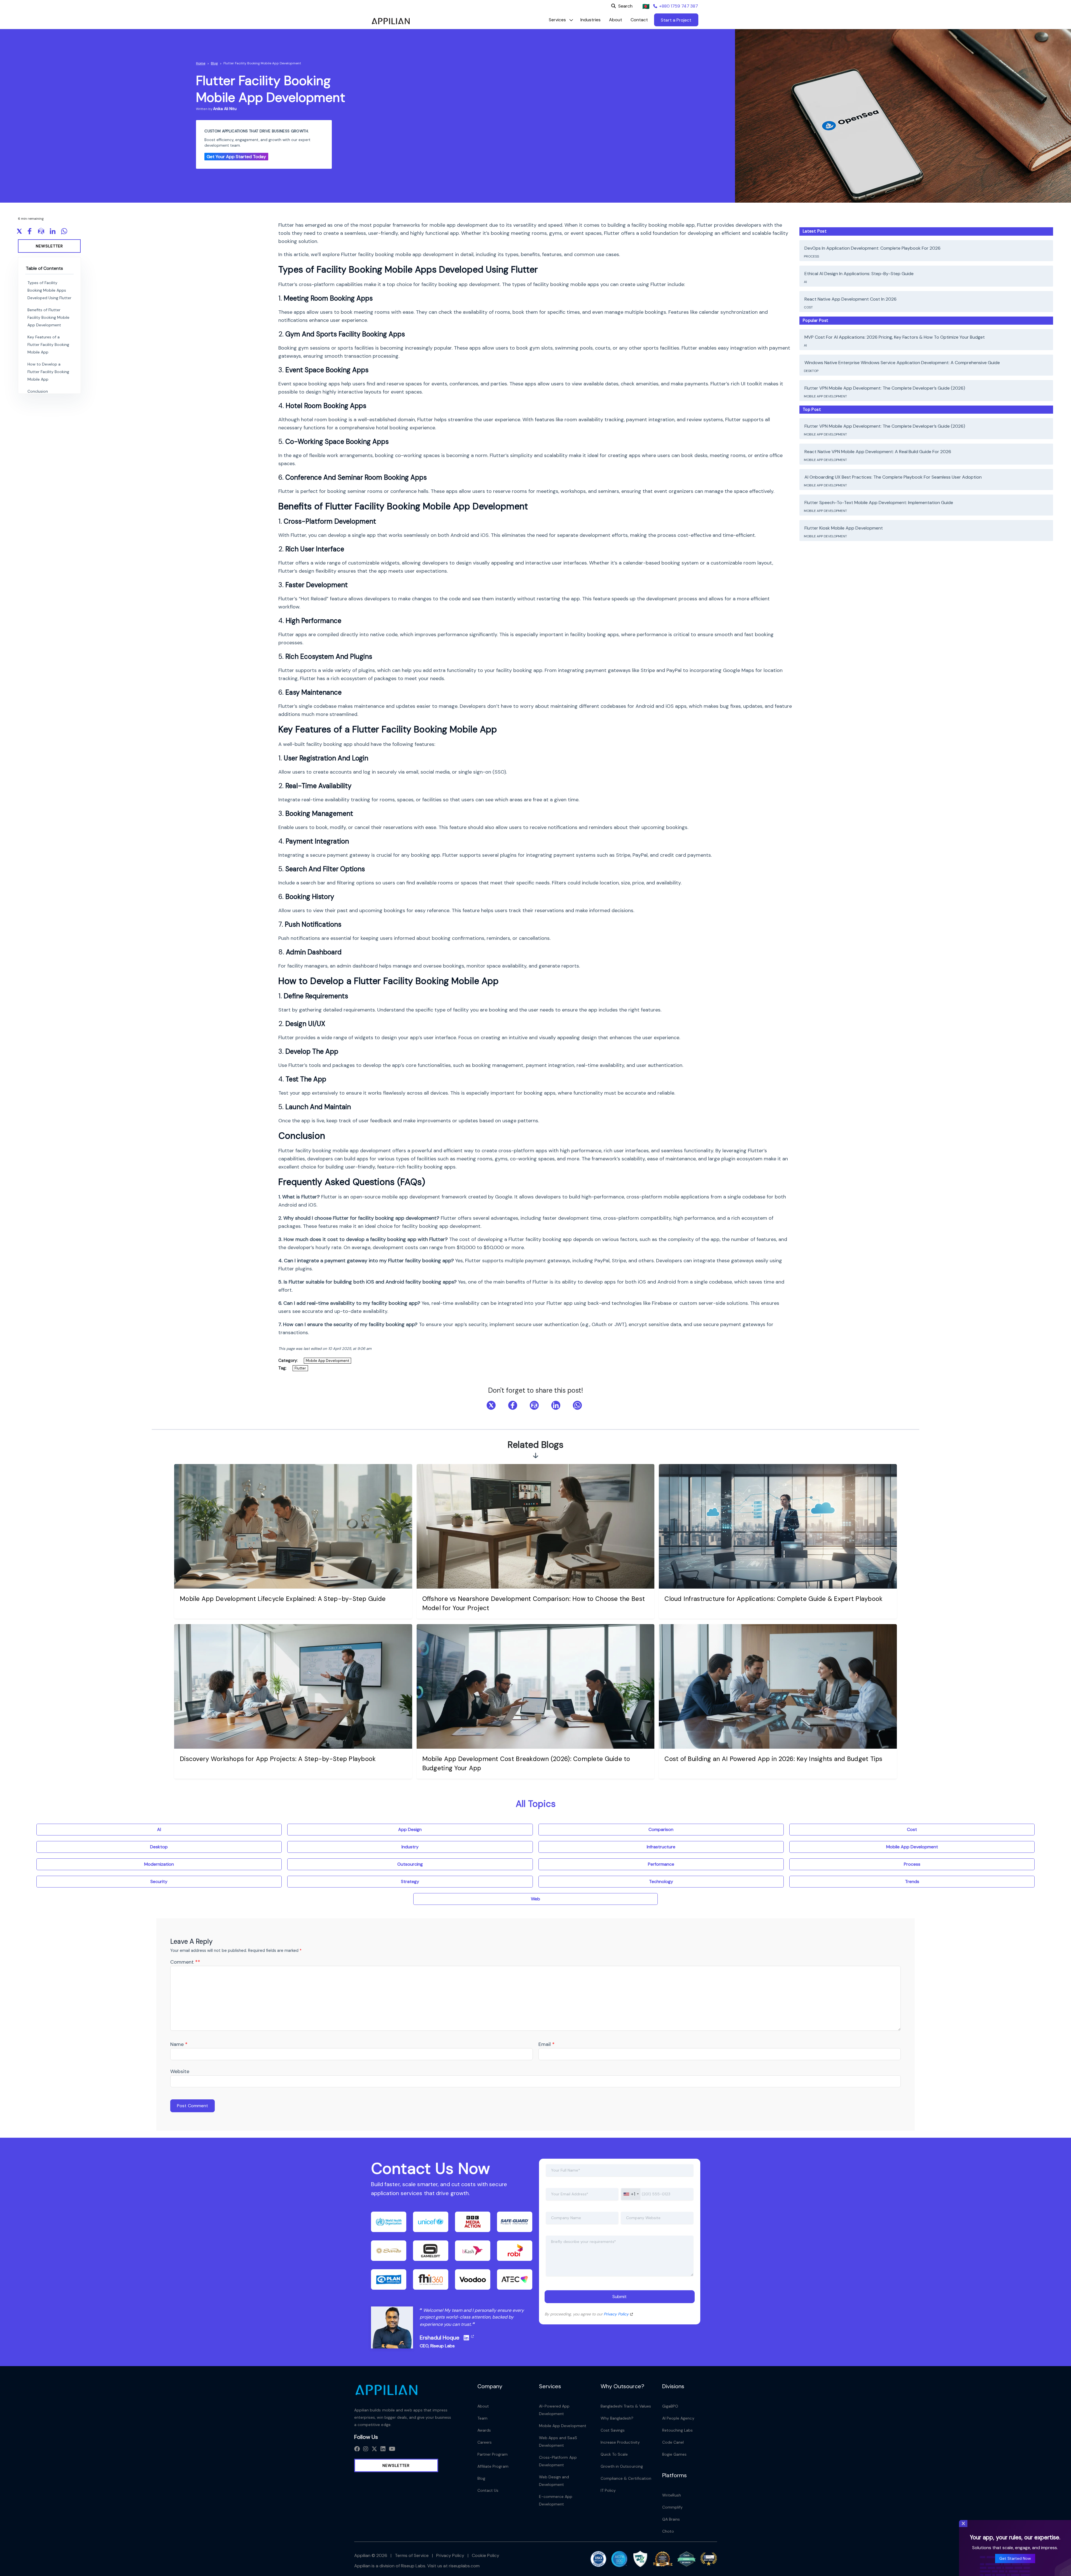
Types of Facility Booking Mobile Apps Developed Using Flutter (49, 290)
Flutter (300, 1368)
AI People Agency (678, 2418)
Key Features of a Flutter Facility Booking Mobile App (48, 345)
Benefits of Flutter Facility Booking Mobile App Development (48, 317)
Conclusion (38, 391)
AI (806, 282)
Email (547, 2044)
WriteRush (672, 2495)
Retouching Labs (678, 2430)
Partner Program (493, 2454)
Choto (668, 2531)
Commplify (673, 2507)
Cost (809, 307)
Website (180, 2071)
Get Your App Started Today (236, 157)
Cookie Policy (486, 2555)
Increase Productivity (620, 2442)
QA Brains (671, 2519)
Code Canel (673, 2442)
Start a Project (676, 20)
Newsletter (49, 246)
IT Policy (608, 2490)
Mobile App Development (327, 1361)
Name (179, 2044)
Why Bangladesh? (617, 2418)
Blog (214, 63)
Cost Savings (613, 2430)
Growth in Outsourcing (622, 2466)
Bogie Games (675, 2454)
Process (812, 256)
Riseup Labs (443, 2346)
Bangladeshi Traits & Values (626, 2406)
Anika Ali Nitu (225, 109)
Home (201, 63)
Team (482, 2418)
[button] (557, 20)
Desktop (812, 371)
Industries (591, 20)
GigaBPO (670, 2406)
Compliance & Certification (626, 2478)
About (616, 20)
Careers (485, 2442)
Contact (639, 20)
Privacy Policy (617, 2314)
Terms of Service (412, 2555)
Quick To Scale (614, 2454)
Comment (185, 1962)
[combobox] (631, 2194)
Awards (484, 2430)
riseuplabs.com (464, 2566)
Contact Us (488, 2490)
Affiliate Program (493, 2466)
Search (625, 6)
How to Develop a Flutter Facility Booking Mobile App (48, 372)
